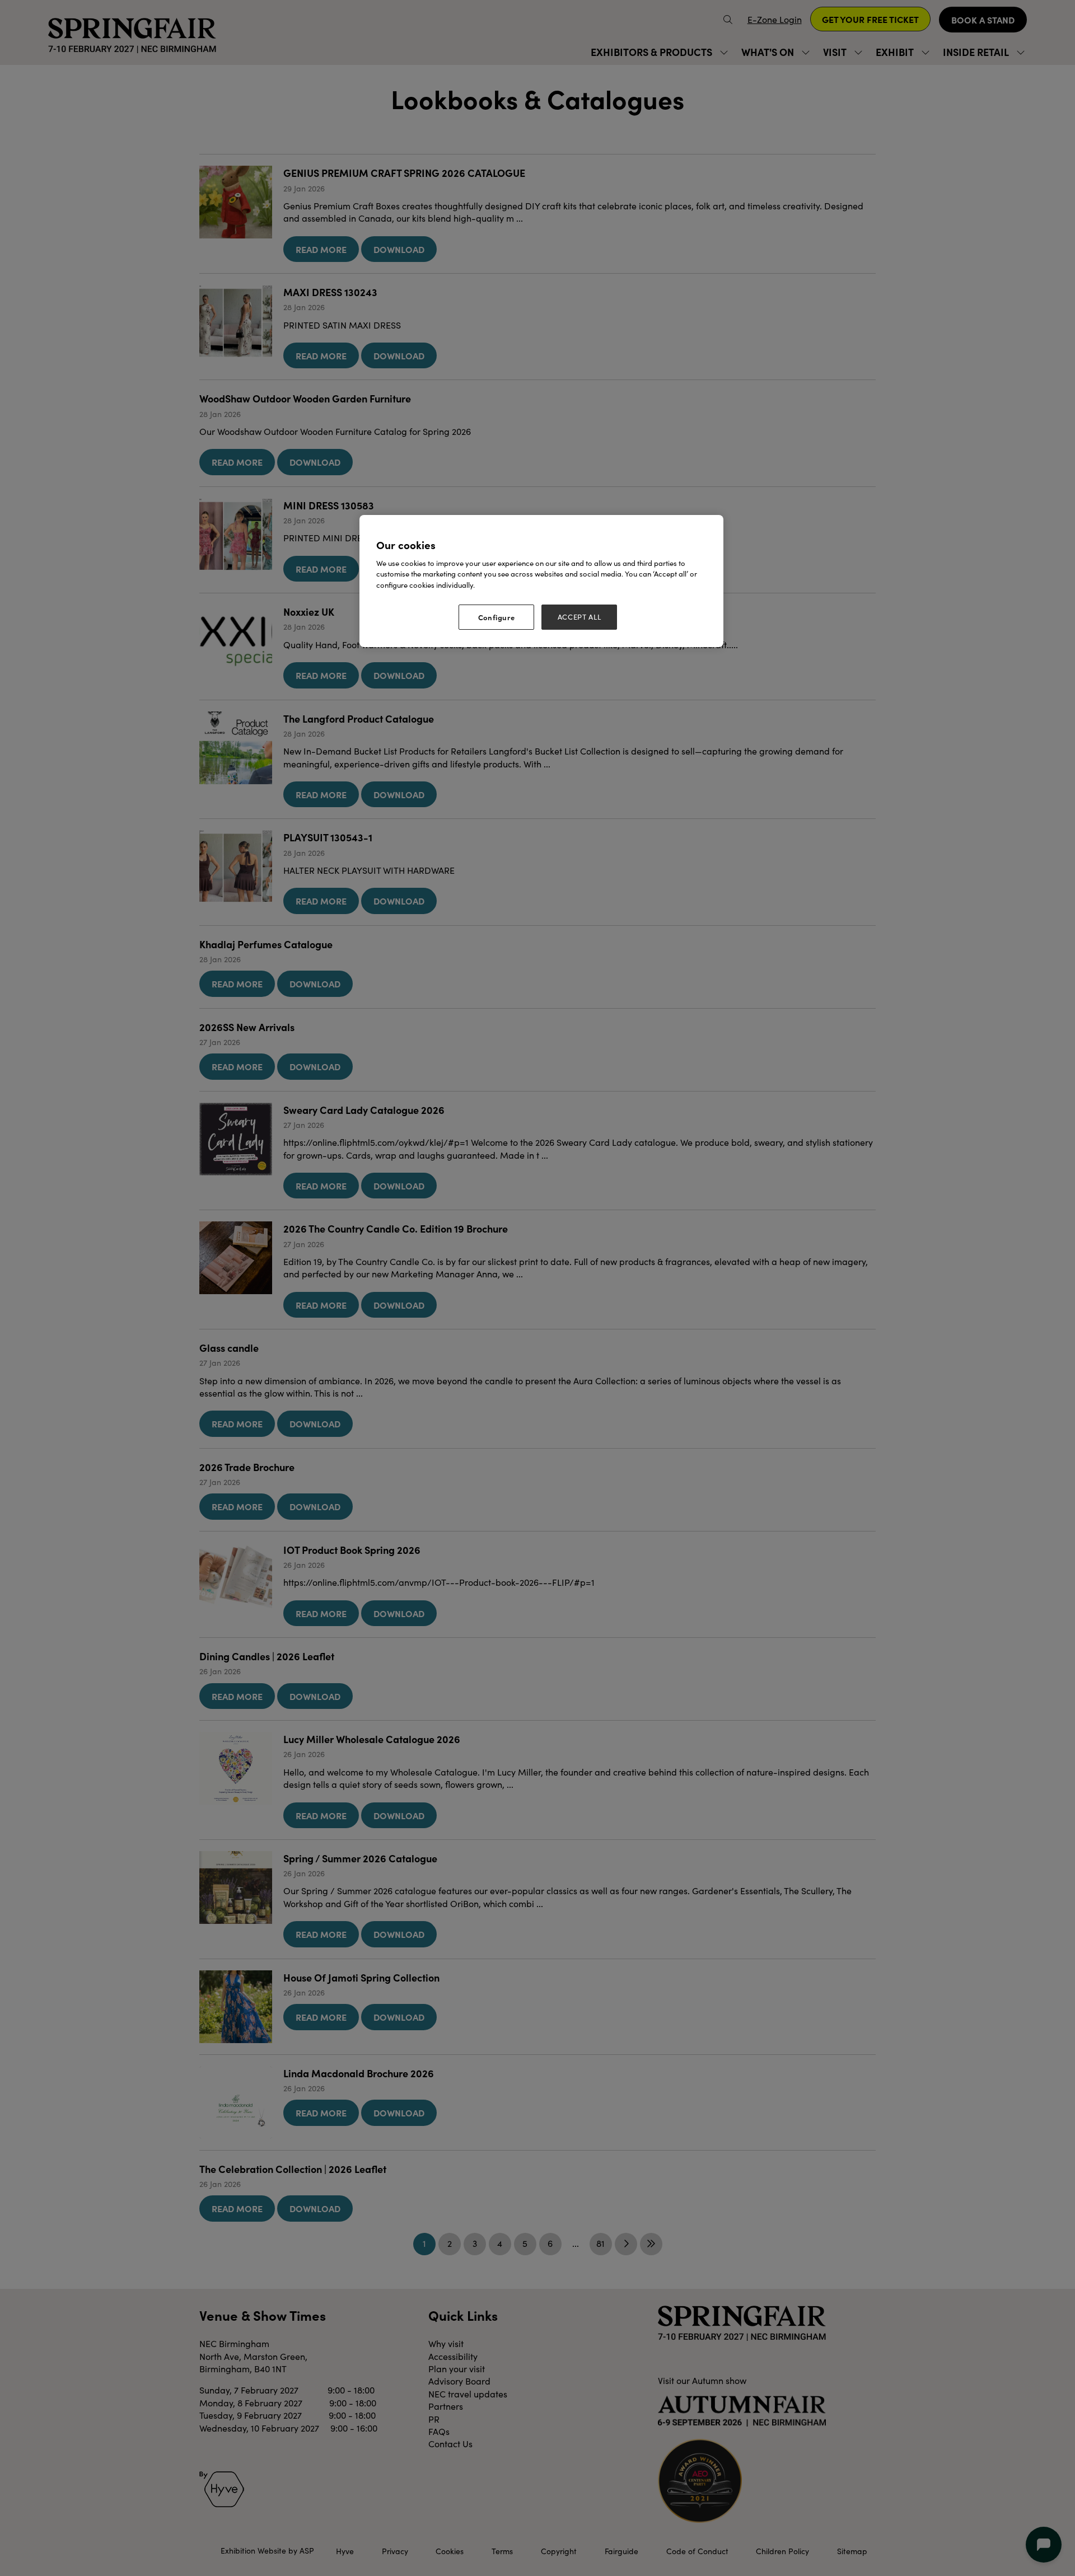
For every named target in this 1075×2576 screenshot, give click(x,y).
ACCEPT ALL (579, 617)
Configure (497, 617)
